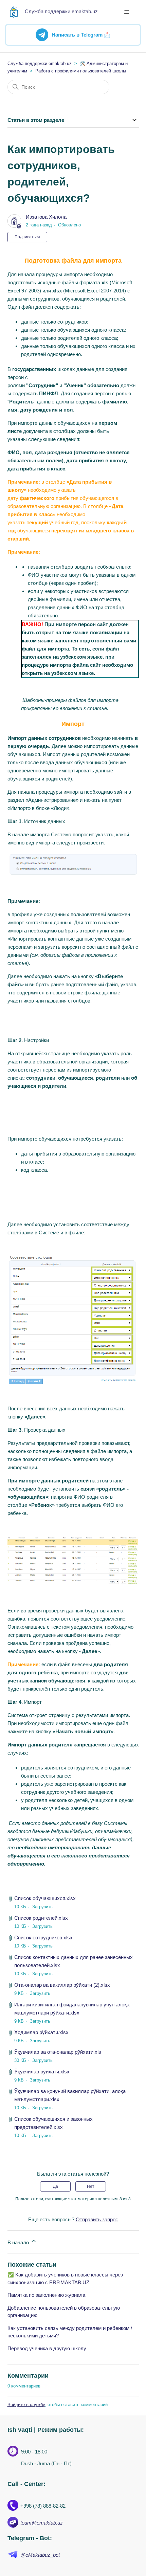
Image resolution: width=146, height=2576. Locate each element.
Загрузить (42, 1907)
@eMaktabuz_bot (40, 2555)
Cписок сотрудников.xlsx (43, 1937)
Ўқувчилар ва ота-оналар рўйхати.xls (58, 2052)
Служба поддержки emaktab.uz (40, 63)
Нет (91, 2186)
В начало (19, 2242)
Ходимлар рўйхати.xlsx (41, 2032)
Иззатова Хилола (46, 217)
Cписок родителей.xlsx (41, 1918)
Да (56, 2186)
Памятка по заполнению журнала (46, 2295)
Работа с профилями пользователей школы (81, 71)
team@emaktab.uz (42, 2523)
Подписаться (27, 237)
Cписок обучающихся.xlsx (45, 1898)
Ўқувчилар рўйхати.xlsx (42, 2072)
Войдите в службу (26, 2405)
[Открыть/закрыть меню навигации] (127, 12)
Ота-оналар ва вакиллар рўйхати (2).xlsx (62, 1985)
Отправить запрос (97, 2219)
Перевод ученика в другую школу (47, 2348)
